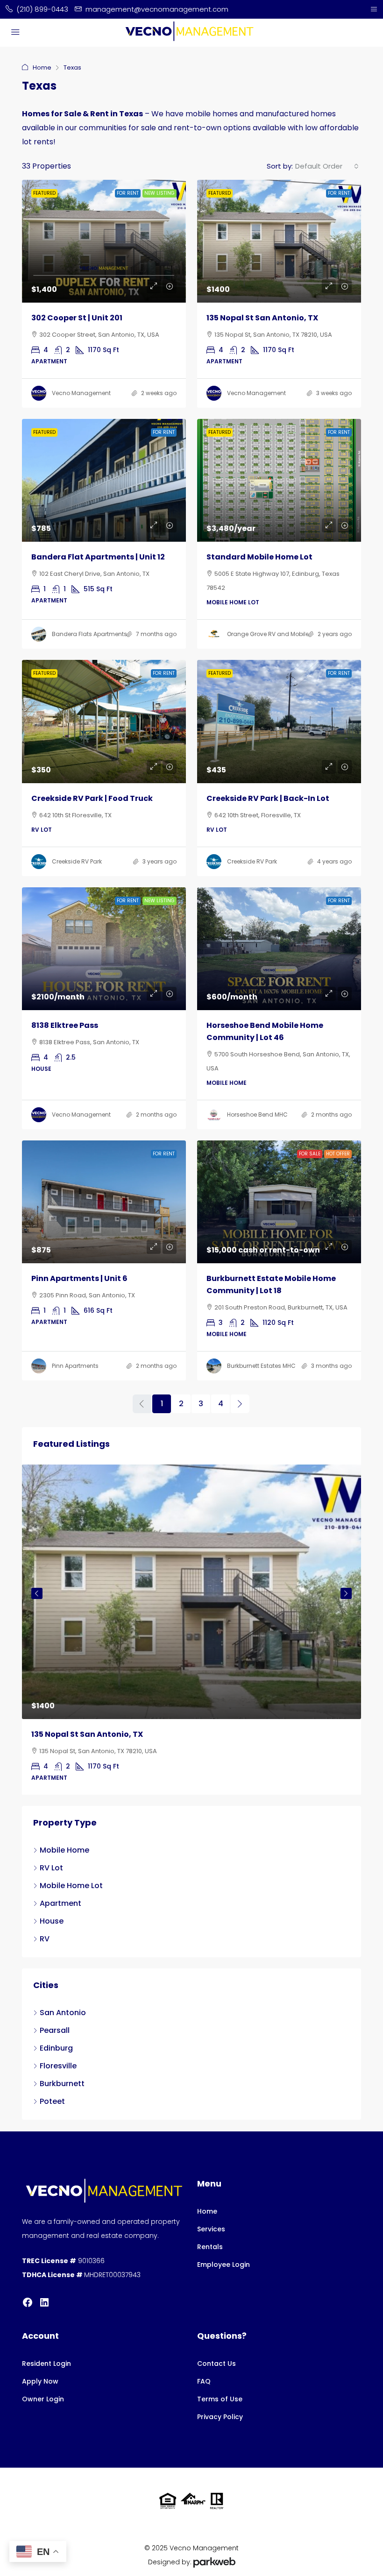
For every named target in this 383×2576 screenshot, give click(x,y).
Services (211, 2229)
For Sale (310, 1154)
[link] (104, 241)
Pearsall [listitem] (55, 2030)
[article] (191, 1630)
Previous (37, 1593)
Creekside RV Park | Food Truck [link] (92, 798)
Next (346, 1593)
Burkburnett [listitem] (62, 2084)
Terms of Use (220, 2399)
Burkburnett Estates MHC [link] (261, 1366)
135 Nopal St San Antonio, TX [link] (262, 318)
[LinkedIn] (44, 2302)
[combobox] (327, 166)
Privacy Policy (220, 2417)
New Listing (160, 193)
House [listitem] (52, 1921)
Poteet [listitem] (52, 2101)
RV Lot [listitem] (51, 1868)
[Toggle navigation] (374, 9)
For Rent (128, 193)
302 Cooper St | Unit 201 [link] (77, 318)
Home (42, 67)
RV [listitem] (45, 1939)
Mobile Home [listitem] (64, 1850)
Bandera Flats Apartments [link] (89, 634)
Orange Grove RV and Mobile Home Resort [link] (287, 634)
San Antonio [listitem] (63, 2013)
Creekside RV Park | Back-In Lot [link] (268, 798)
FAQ (204, 2381)
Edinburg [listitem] (56, 2048)
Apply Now (40, 2381)
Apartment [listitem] (60, 1903)
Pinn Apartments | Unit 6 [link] (79, 1278)
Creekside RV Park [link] (77, 861)
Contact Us (216, 2364)
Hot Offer (338, 1154)
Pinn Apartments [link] (75, 1366)
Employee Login (223, 2265)
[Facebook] (28, 2302)
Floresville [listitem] (58, 2066)
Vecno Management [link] (81, 393)
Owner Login (43, 2399)
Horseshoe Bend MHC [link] (257, 1115)
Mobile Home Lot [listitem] (71, 1886)
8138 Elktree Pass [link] (65, 1025)
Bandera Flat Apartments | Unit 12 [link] (98, 557)
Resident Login (46, 2364)
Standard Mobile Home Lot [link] (259, 557)
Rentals (210, 2247)
